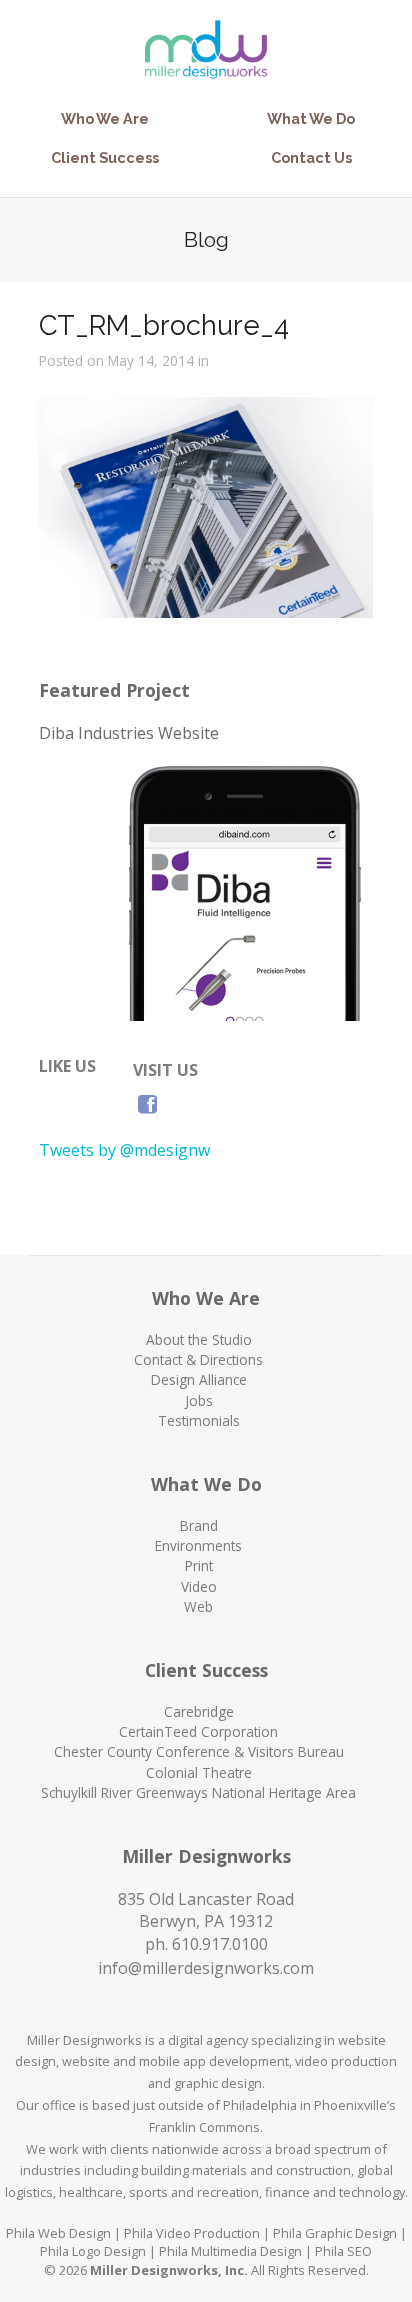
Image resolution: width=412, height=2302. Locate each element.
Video (199, 1586)
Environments (198, 1545)
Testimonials (199, 1420)
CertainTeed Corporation (198, 1731)
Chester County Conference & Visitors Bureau (199, 1751)
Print (199, 1565)
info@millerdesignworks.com (206, 1968)
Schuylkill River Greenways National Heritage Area (198, 1792)
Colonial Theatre (199, 1772)
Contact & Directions (198, 1359)
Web (198, 1606)
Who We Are (105, 118)
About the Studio (199, 1339)
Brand (199, 1525)
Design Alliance (199, 1379)
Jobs (199, 1400)
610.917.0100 (220, 1944)
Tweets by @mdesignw (124, 1150)
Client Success (105, 157)
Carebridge (199, 1711)
